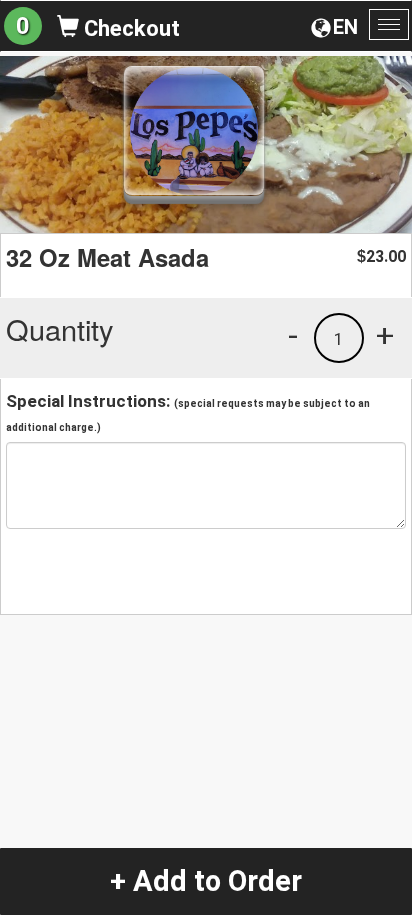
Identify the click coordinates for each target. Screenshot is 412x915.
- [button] (293, 335)
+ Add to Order (206, 881)
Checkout (129, 28)
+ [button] (385, 335)
